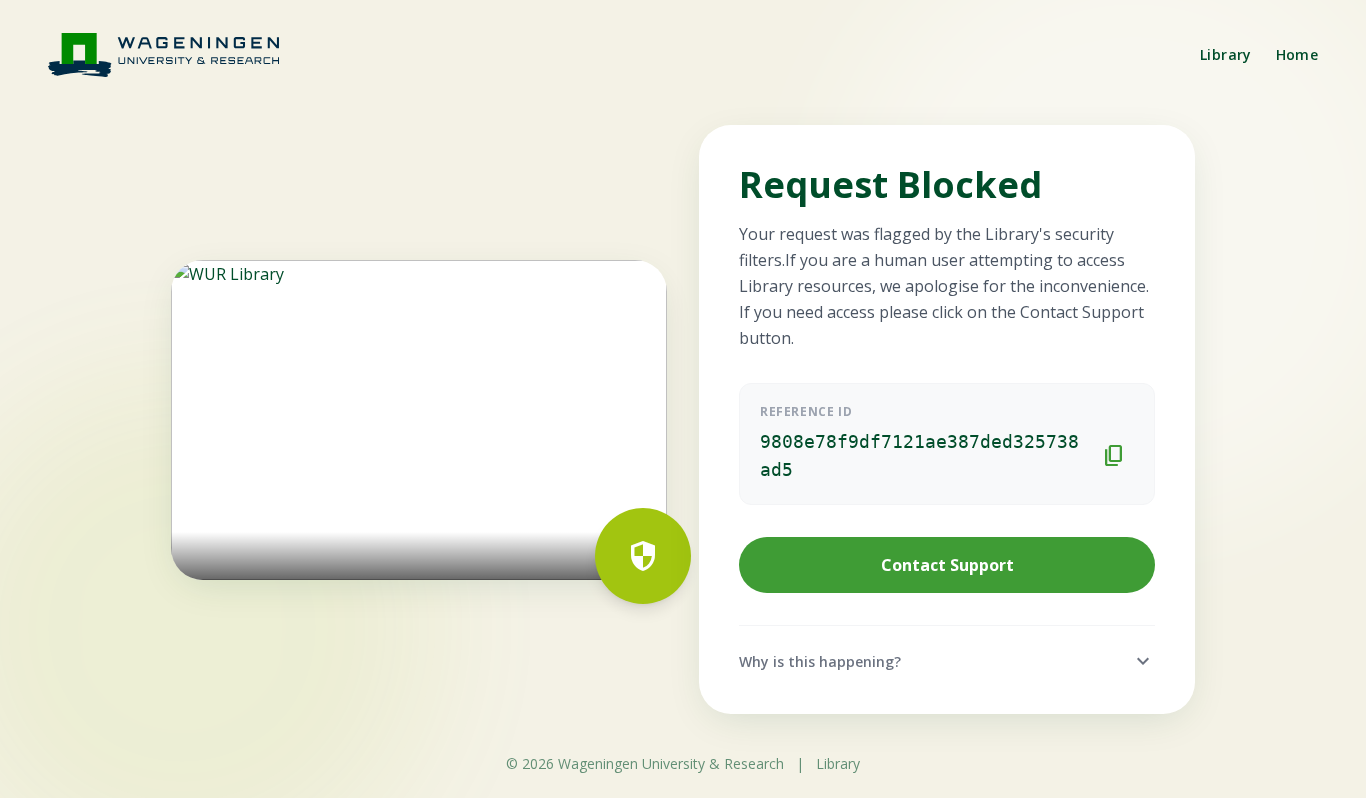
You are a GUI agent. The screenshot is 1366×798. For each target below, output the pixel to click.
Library (1225, 54)
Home (1297, 54)
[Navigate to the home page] (176, 54)
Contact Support (947, 565)
